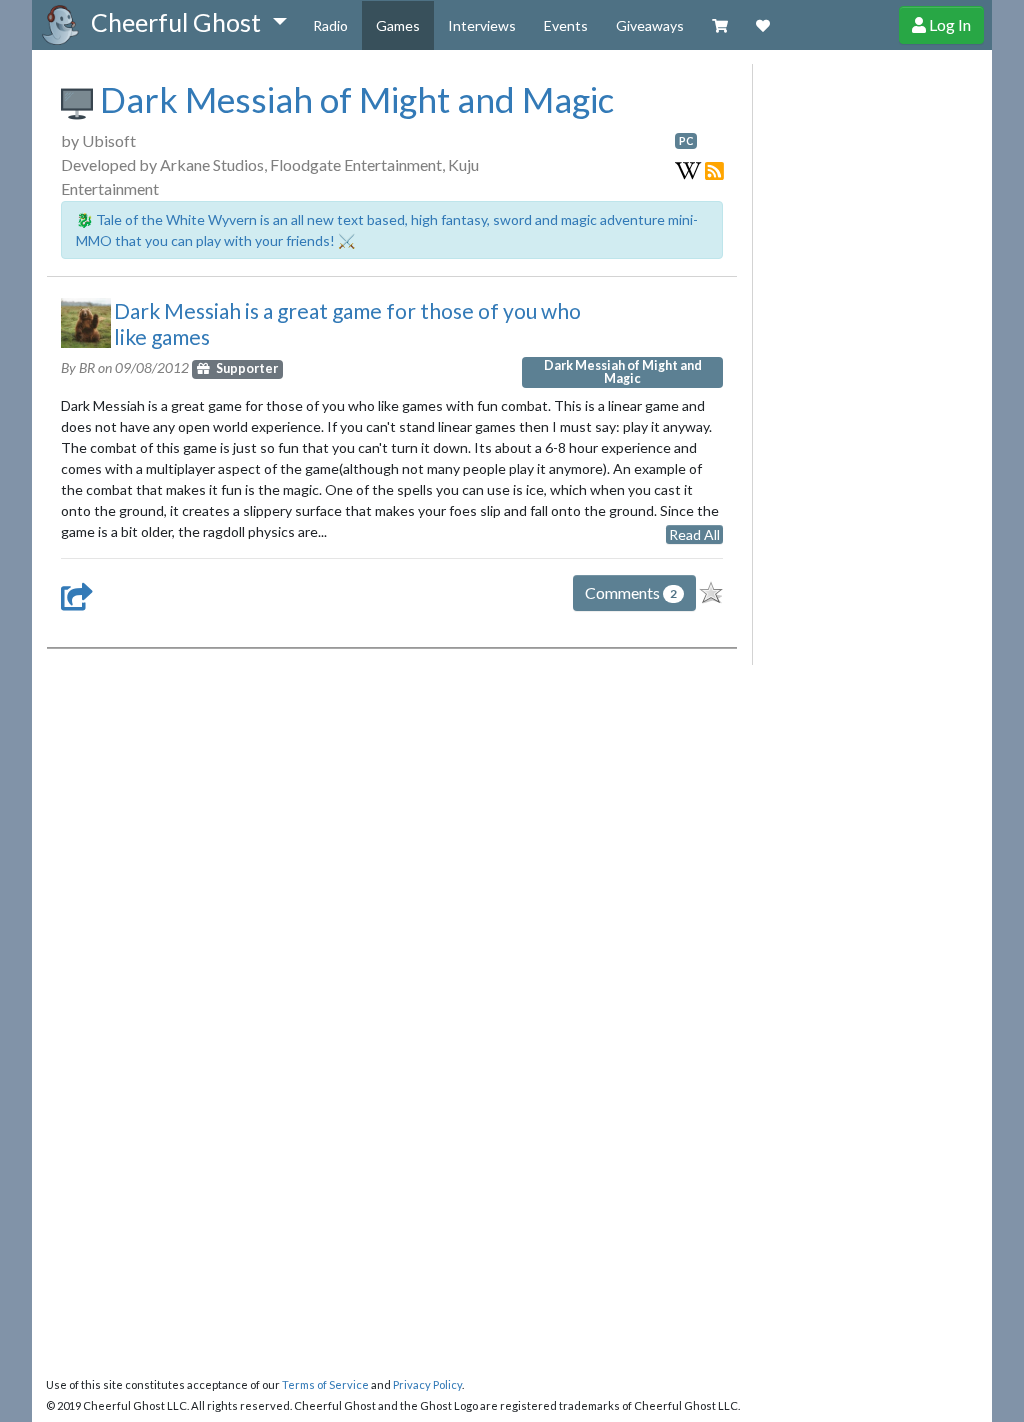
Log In (948, 24)
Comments (631, 592)
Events (566, 25)
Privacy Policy (427, 1384)
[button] (188, 23)
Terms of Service (325, 1384)
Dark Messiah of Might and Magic (353, 99)
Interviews (482, 25)
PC (686, 141)
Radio (330, 25)
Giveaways (650, 25)
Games (398, 25)
